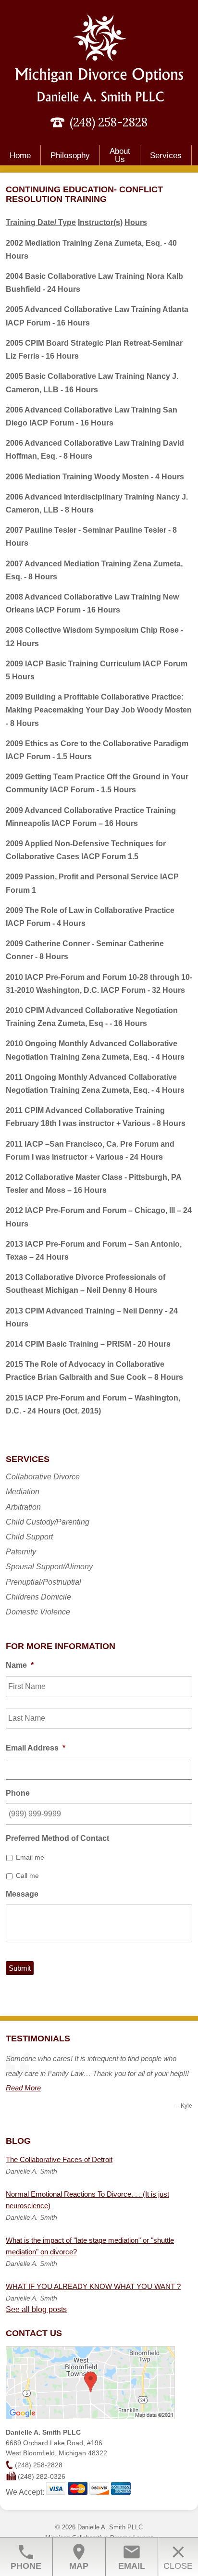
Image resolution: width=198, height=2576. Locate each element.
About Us (120, 155)
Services (166, 156)
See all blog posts (36, 2309)
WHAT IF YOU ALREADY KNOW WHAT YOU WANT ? (93, 2286)
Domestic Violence (38, 1612)
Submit (20, 1968)
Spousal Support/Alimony (49, 1567)
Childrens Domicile (38, 1597)
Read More (23, 2088)
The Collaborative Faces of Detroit (59, 2159)
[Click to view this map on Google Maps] (90, 2417)
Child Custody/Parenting (48, 1522)
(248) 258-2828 (109, 122)
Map (79, 2557)
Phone (26, 2557)
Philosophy (70, 156)
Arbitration (23, 1507)
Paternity (21, 1552)
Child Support (29, 1537)
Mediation (23, 1492)
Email (132, 2557)
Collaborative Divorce (43, 1477)
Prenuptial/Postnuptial (43, 1582)
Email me (30, 1857)
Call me (27, 1876)
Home (20, 156)
